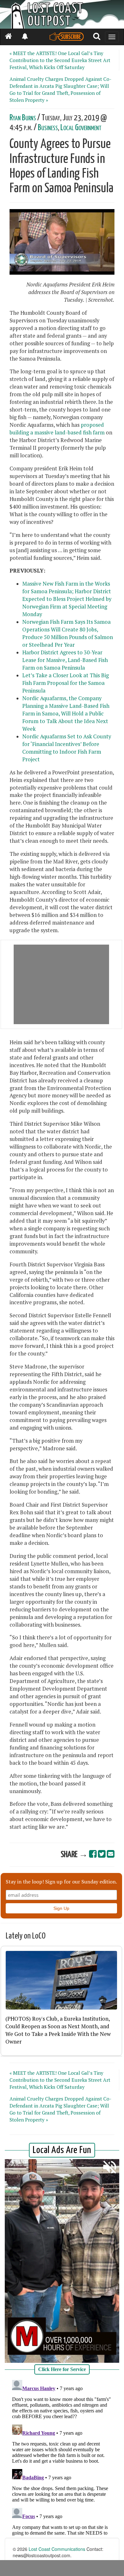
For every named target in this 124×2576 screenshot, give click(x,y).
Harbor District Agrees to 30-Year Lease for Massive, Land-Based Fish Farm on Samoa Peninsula (65, 660)
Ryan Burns (23, 118)
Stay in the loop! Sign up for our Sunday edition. (61, 1882)
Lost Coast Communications (57, 2549)
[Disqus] (62, 2457)
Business (48, 128)
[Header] (62, 14)
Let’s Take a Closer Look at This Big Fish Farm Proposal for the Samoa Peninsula (65, 683)
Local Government (81, 128)
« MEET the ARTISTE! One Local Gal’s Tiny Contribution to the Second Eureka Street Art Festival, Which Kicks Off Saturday (60, 60)
